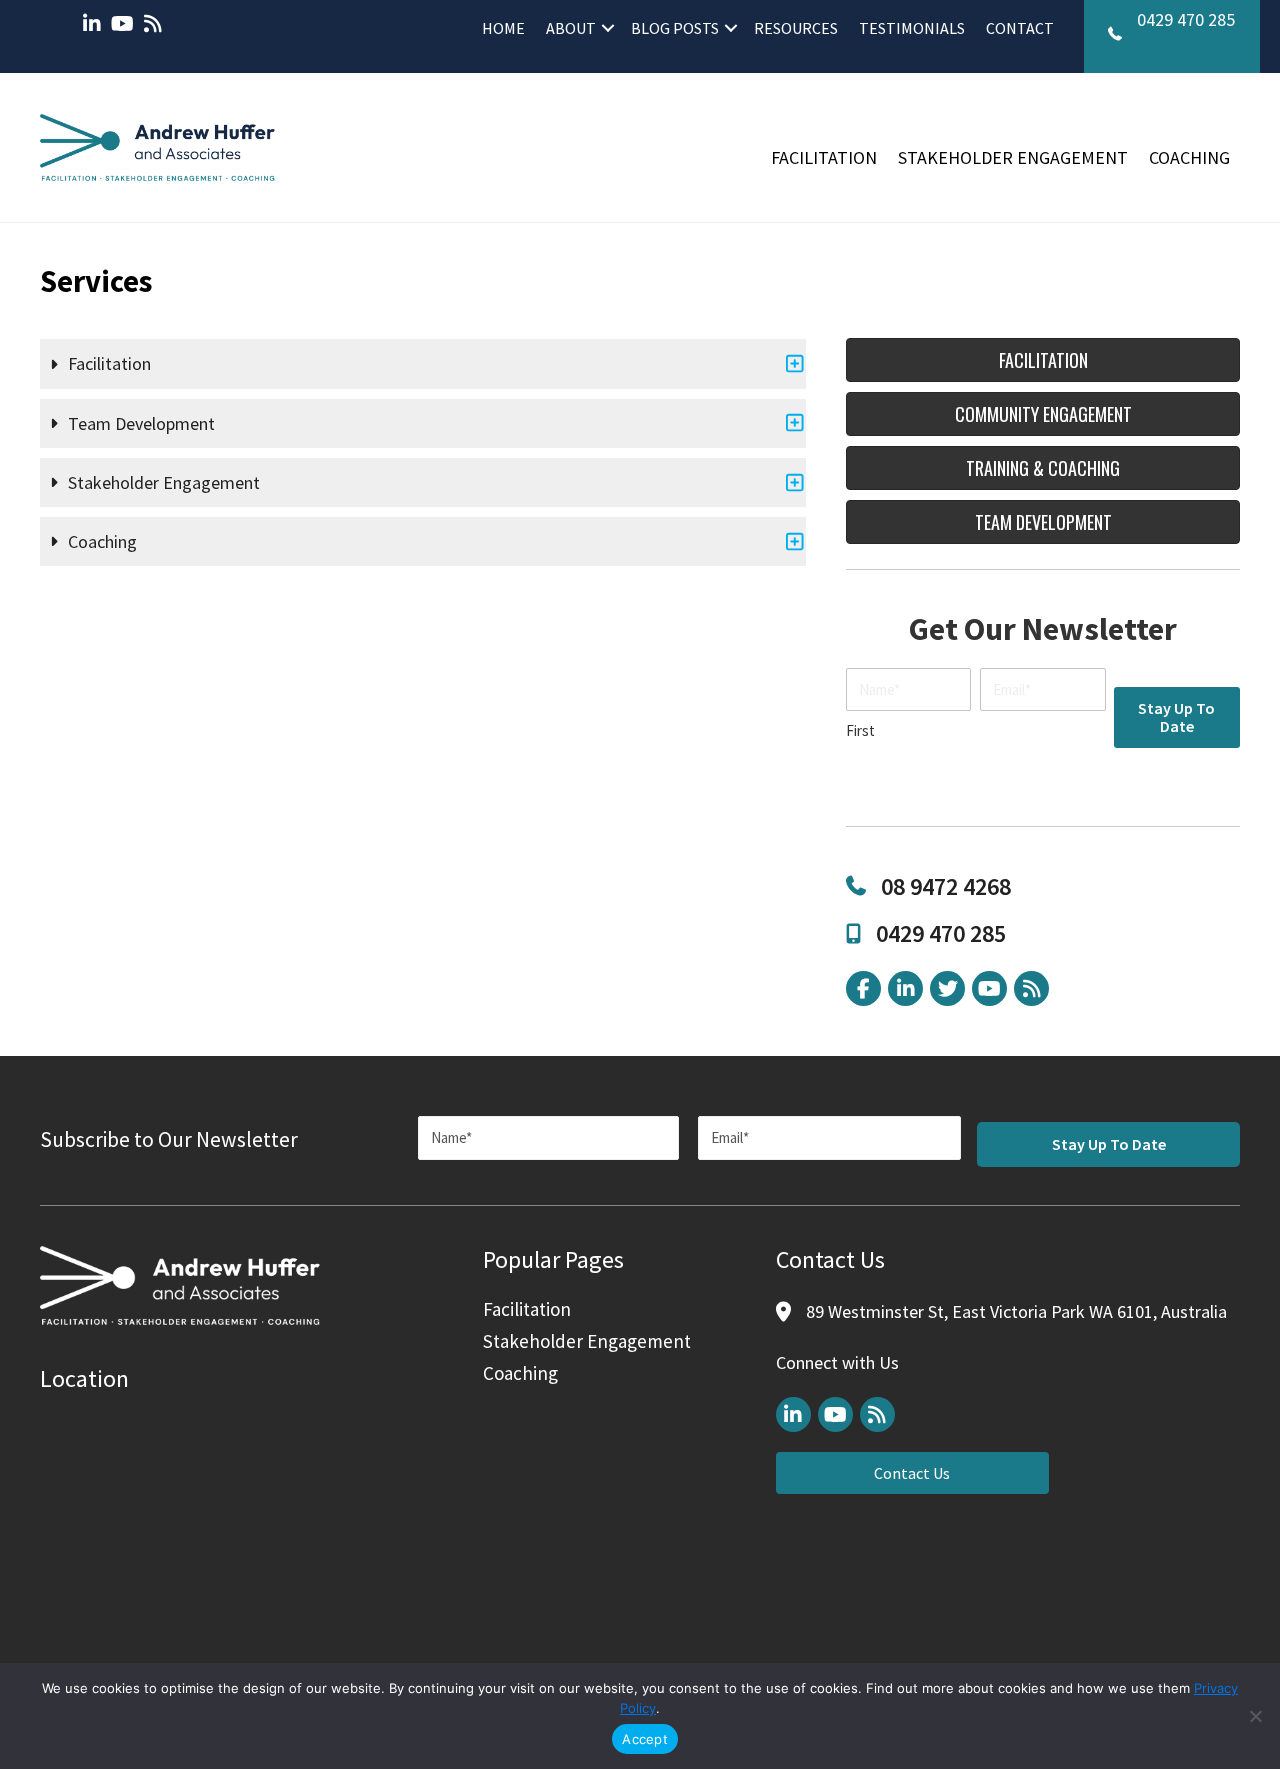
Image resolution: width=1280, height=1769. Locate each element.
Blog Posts (675, 28)
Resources (796, 28)
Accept (645, 1739)
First (860, 730)
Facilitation (824, 157)
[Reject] (1255, 1716)
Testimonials (912, 28)
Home (503, 28)
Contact (1020, 28)
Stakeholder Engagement (1013, 157)
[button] (608, 28)
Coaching (1189, 157)
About (571, 28)
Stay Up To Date (1176, 717)
